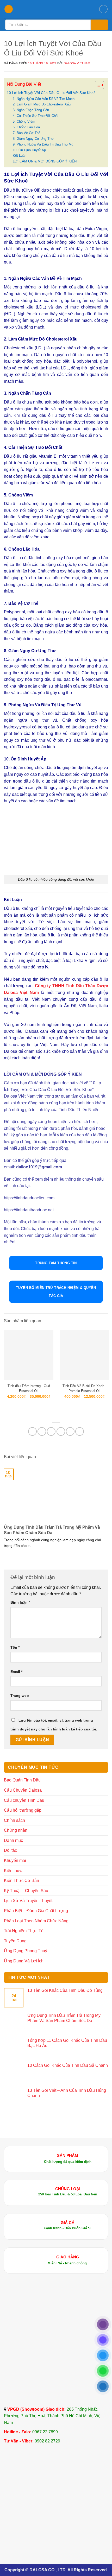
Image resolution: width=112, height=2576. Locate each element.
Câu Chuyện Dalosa (23, 1790)
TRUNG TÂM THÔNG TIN (56, 1263)
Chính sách (14, 1820)
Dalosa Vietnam (77, 63)
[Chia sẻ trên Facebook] (42, 1431)
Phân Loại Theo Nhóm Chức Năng (36, 1921)
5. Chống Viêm (24, 121)
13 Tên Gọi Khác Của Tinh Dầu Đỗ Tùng (65, 1990)
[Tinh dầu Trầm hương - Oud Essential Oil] (29, 1355)
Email (16, 1672)
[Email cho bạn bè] (61, 1431)
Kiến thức (13, 1871)
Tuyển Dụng (15, 1941)
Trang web (20, 1696)
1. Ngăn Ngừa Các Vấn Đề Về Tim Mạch (44, 99)
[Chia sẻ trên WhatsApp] (32, 1431)
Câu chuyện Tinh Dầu (24, 1800)
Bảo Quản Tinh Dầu (22, 1780)
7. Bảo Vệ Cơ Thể (27, 133)
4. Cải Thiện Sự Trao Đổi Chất (36, 116)
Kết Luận (20, 156)
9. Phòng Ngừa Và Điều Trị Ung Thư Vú (43, 144)
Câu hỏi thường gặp (23, 1810)
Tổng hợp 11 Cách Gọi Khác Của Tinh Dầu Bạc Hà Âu (67, 2043)
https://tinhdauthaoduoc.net (29, 1210)
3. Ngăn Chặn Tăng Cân (31, 110)
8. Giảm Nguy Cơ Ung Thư (33, 139)
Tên (15, 1647)
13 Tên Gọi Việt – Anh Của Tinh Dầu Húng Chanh (67, 2093)
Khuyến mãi (15, 1860)
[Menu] (9, 9)
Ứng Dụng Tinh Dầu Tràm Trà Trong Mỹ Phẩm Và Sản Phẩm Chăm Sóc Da (52, 1530)
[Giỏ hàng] (103, 9)
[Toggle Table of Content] (97, 85)
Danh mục (13, 1840)
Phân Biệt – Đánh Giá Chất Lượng (36, 1911)
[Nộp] (99, 25)
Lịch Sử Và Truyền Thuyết (28, 1901)
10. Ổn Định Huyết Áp (29, 150)
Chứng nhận (16, 1830)
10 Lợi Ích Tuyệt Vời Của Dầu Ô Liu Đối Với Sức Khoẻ (51, 93)
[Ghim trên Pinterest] (70, 1431)
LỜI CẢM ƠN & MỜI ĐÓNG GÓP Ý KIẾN (45, 161)
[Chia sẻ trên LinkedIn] (80, 1431)
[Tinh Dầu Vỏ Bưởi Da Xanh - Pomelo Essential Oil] (84, 1355)
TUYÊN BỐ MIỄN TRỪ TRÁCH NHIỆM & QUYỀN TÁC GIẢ (56, 1292)
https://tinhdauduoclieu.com (30, 1198)
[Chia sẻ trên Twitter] (51, 1431)
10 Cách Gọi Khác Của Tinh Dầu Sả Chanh (68, 2065)
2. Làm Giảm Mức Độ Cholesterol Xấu (42, 104)
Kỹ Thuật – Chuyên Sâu (26, 1891)
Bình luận (20, 1602)
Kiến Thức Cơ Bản (21, 1881)
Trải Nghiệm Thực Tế (24, 1931)
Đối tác (10, 1850)
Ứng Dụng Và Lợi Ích (24, 1961)
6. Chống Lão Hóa (26, 127)
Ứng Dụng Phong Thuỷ (26, 1951)
